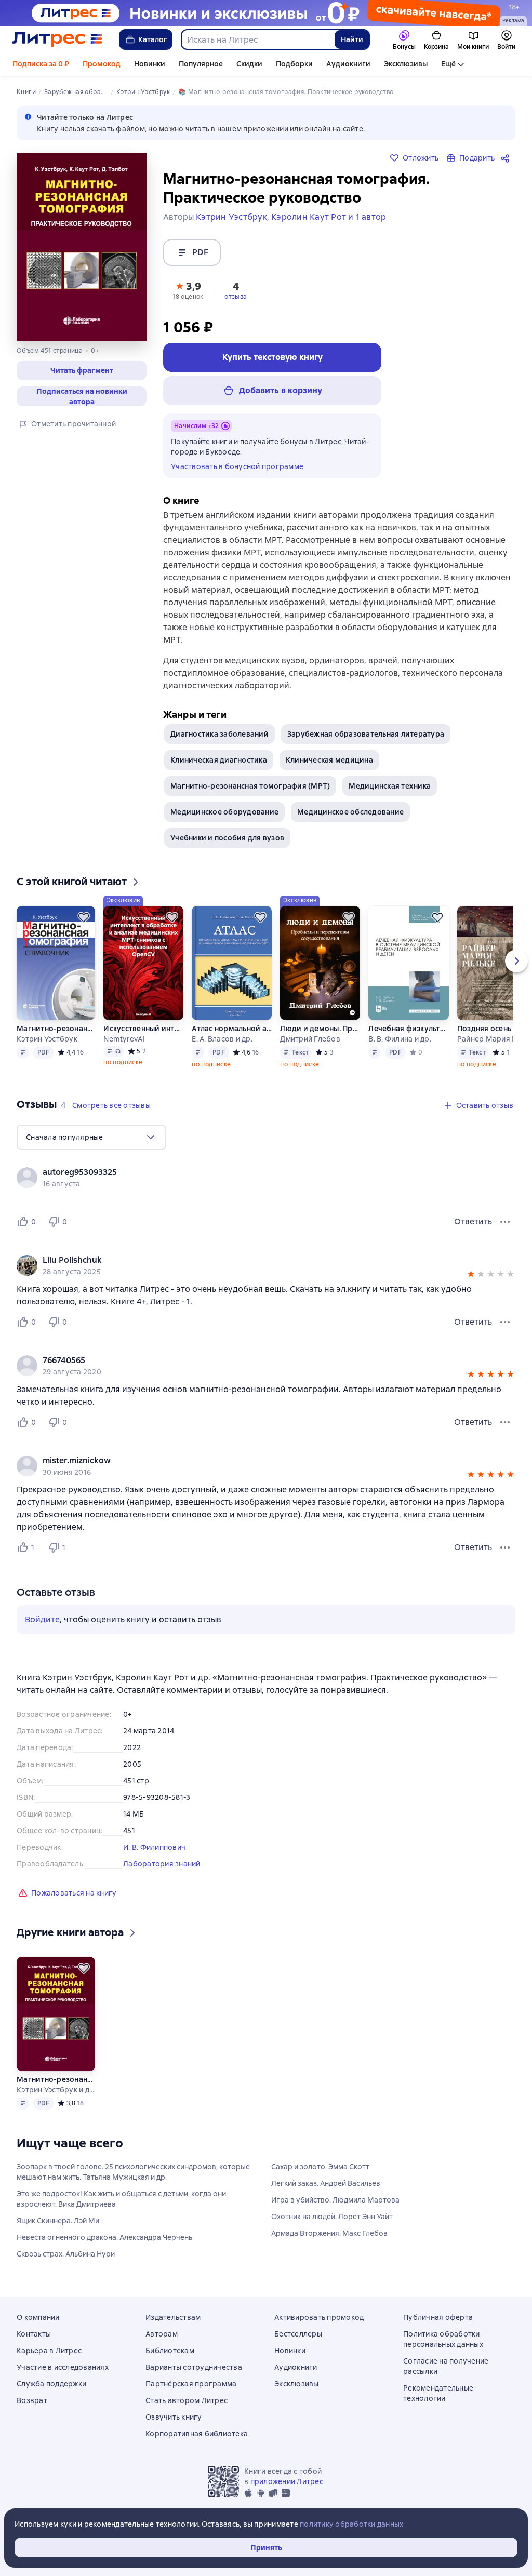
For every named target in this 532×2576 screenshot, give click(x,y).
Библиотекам (170, 2351)
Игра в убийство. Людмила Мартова (335, 2200)
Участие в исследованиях (63, 2367)
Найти (352, 39)
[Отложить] (84, 917)
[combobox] (257, 39)
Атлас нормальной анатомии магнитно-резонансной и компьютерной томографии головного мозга (232, 1029)
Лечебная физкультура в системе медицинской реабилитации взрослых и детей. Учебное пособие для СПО (408, 1029)
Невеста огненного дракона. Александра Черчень (104, 2237)
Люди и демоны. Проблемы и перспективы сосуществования (320, 1029)
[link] (251, 1172)
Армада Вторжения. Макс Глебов (329, 2233)
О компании (38, 2317)
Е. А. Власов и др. (222, 1039)
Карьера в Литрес (49, 2351)
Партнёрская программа (191, 2384)
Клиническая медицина (329, 760)
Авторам (162, 2334)
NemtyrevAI (124, 1039)
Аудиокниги (348, 64)
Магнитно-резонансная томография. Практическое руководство (56, 2079)
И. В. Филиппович (154, 1847)
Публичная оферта (438, 2317)
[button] (188, 290)
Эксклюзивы (406, 64)
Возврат (32, 2400)
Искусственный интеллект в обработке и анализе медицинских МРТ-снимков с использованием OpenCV (143, 1029)
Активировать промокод (319, 2317)
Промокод (102, 64)
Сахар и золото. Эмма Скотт (320, 2167)
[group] (266, 1178)
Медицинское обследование (350, 812)
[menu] (91, 1137)
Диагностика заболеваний (220, 734)
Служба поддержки (51, 2384)
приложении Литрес (287, 2481)
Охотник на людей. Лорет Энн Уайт (332, 2217)
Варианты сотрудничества (194, 2367)
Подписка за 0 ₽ (41, 64)
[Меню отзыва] (505, 1222)
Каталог (153, 39)
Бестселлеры (298, 2334)
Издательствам (173, 2317)
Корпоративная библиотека (197, 2434)
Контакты (34, 2334)
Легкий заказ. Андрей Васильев (326, 2183)
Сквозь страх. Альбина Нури (66, 2254)
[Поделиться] (507, 158)
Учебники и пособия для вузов (227, 838)
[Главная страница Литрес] (57, 39)
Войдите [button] (42, 1619)
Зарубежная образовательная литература (366, 734)
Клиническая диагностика (219, 760)
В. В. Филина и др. (400, 1039)
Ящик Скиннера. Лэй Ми (58, 2221)
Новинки (150, 64)
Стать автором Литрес (187, 2400)
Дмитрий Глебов (310, 1039)
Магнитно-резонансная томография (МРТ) (250, 786)
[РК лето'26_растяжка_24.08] (266, 13)
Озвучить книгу (174, 2417)
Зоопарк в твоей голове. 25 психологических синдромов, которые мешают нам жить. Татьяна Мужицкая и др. (133, 2172)
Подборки (294, 64)
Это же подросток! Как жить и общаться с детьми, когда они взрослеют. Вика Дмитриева (121, 2199)
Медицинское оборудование (224, 812)
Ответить (473, 1222)
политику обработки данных (351, 2524)
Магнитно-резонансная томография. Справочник (56, 1029)
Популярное (201, 64)
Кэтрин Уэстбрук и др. (56, 2090)
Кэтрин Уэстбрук (47, 1039)
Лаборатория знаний (162, 1864)
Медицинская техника (390, 786)
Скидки (249, 64)
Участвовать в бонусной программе (237, 466)
